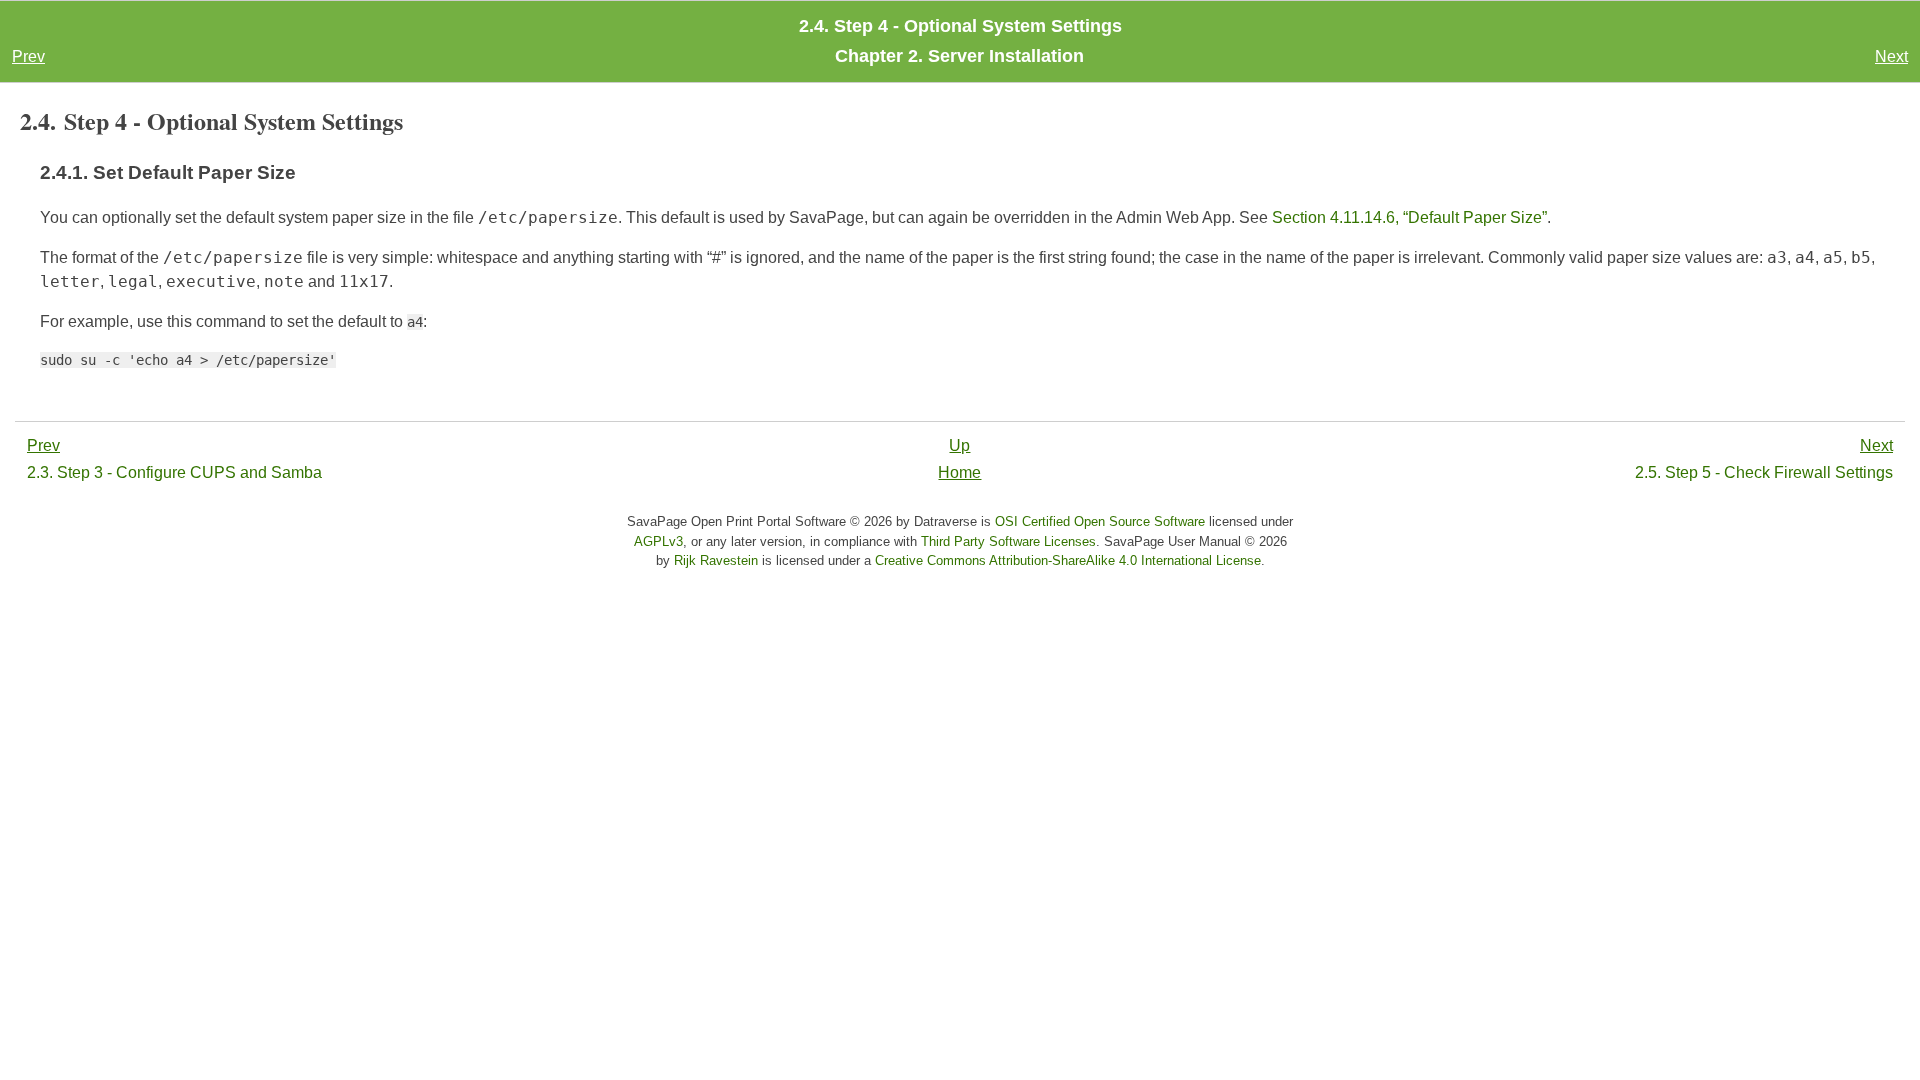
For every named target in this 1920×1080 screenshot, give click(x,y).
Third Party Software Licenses (1008, 541)
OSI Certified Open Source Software (1100, 521)
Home (959, 472)
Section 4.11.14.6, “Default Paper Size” (1409, 217)
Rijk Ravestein (716, 560)
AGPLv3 (658, 541)
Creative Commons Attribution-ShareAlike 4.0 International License (1068, 560)
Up (959, 445)
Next (1891, 56)
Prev (28, 56)
